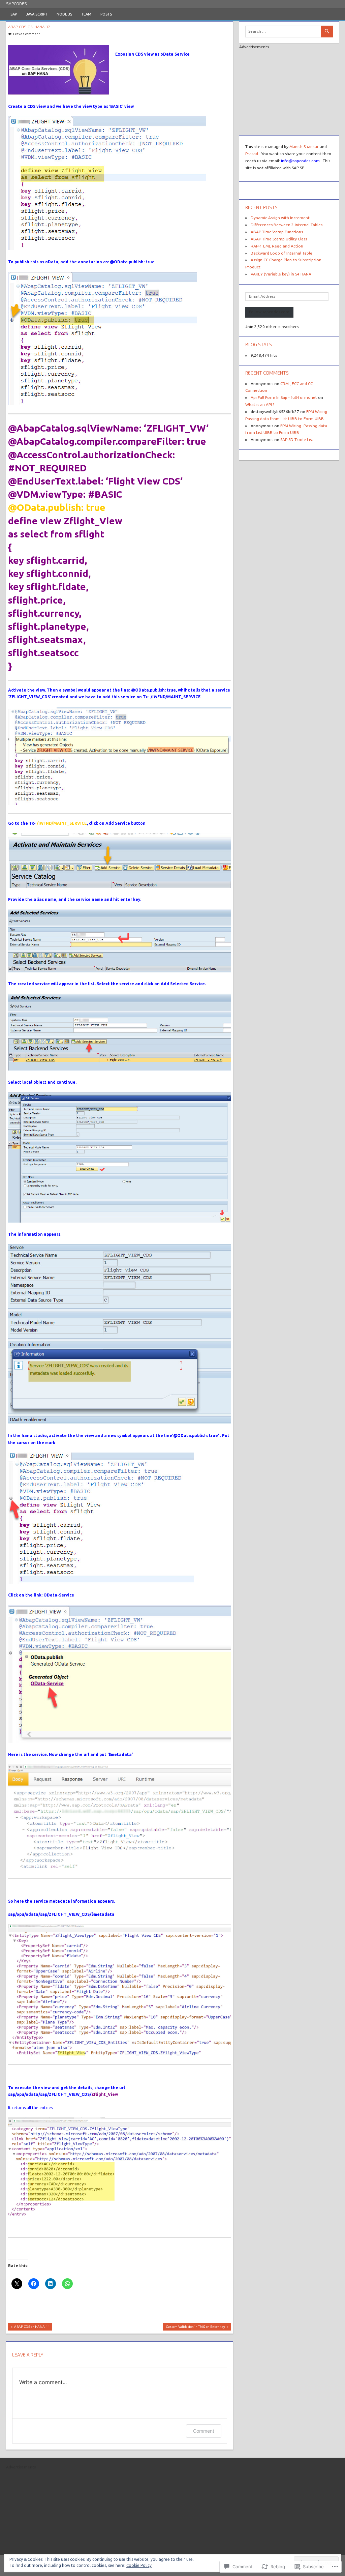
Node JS (64, 14)
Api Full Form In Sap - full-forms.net (284, 397)
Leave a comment (26, 34)
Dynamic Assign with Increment (280, 218)
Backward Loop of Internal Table (281, 253)
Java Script (37, 14)
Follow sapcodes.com (269, 312)
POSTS (106, 14)
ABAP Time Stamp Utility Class (279, 239)
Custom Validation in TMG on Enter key (194, 2328)
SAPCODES (17, 3)
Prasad (252, 154)
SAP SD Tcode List (297, 440)
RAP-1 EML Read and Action (277, 246)
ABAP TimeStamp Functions (277, 232)
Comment (204, 2431)
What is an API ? (260, 404)
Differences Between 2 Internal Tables (287, 225)
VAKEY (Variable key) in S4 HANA (281, 274)
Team (86, 14)
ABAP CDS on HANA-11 (29, 2328)
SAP (14, 14)
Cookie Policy (139, 2565)
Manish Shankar (304, 147)
